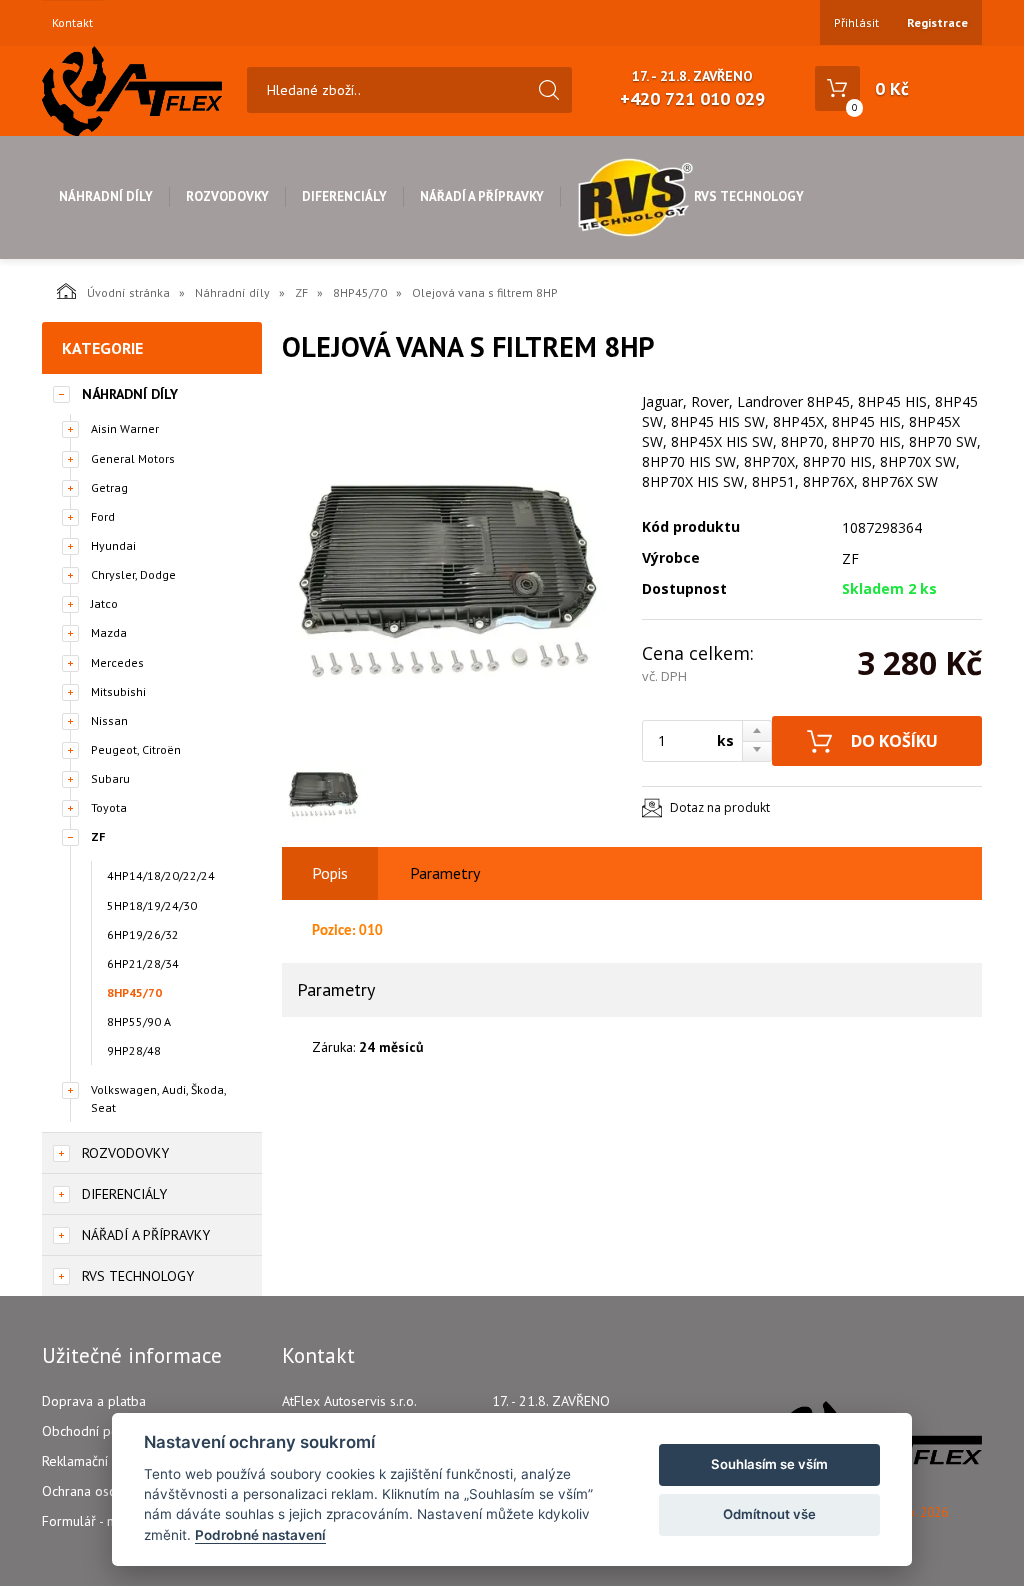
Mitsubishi (118, 691)
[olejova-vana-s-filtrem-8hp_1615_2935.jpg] (452, 572)
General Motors (133, 458)
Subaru (110, 778)
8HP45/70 (360, 292)
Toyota (109, 807)
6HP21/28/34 (143, 963)
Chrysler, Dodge (133, 574)
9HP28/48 (134, 1050)
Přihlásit (856, 22)
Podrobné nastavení (260, 1535)
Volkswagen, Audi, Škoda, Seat (158, 1098)
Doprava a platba (94, 1401)
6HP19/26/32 (143, 934)
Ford (103, 516)
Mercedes (117, 662)
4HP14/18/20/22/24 (161, 875)
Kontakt (72, 23)
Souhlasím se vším (769, 1464)
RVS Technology (749, 196)
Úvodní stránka (128, 292)
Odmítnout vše (769, 1514)
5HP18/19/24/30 (152, 905)
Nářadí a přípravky (482, 196)
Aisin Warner (125, 428)
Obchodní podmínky (101, 1431)
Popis (330, 873)
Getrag (109, 487)
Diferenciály (344, 196)
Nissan (109, 720)
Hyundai (113, 545)
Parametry (445, 873)
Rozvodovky (227, 196)
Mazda (109, 632)
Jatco (104, 603)
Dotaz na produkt (720, 807)
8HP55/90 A (139, 1021)
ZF (301, 292)
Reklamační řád (87, 1461)
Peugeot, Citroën (136, 749)
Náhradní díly (106, 196)
